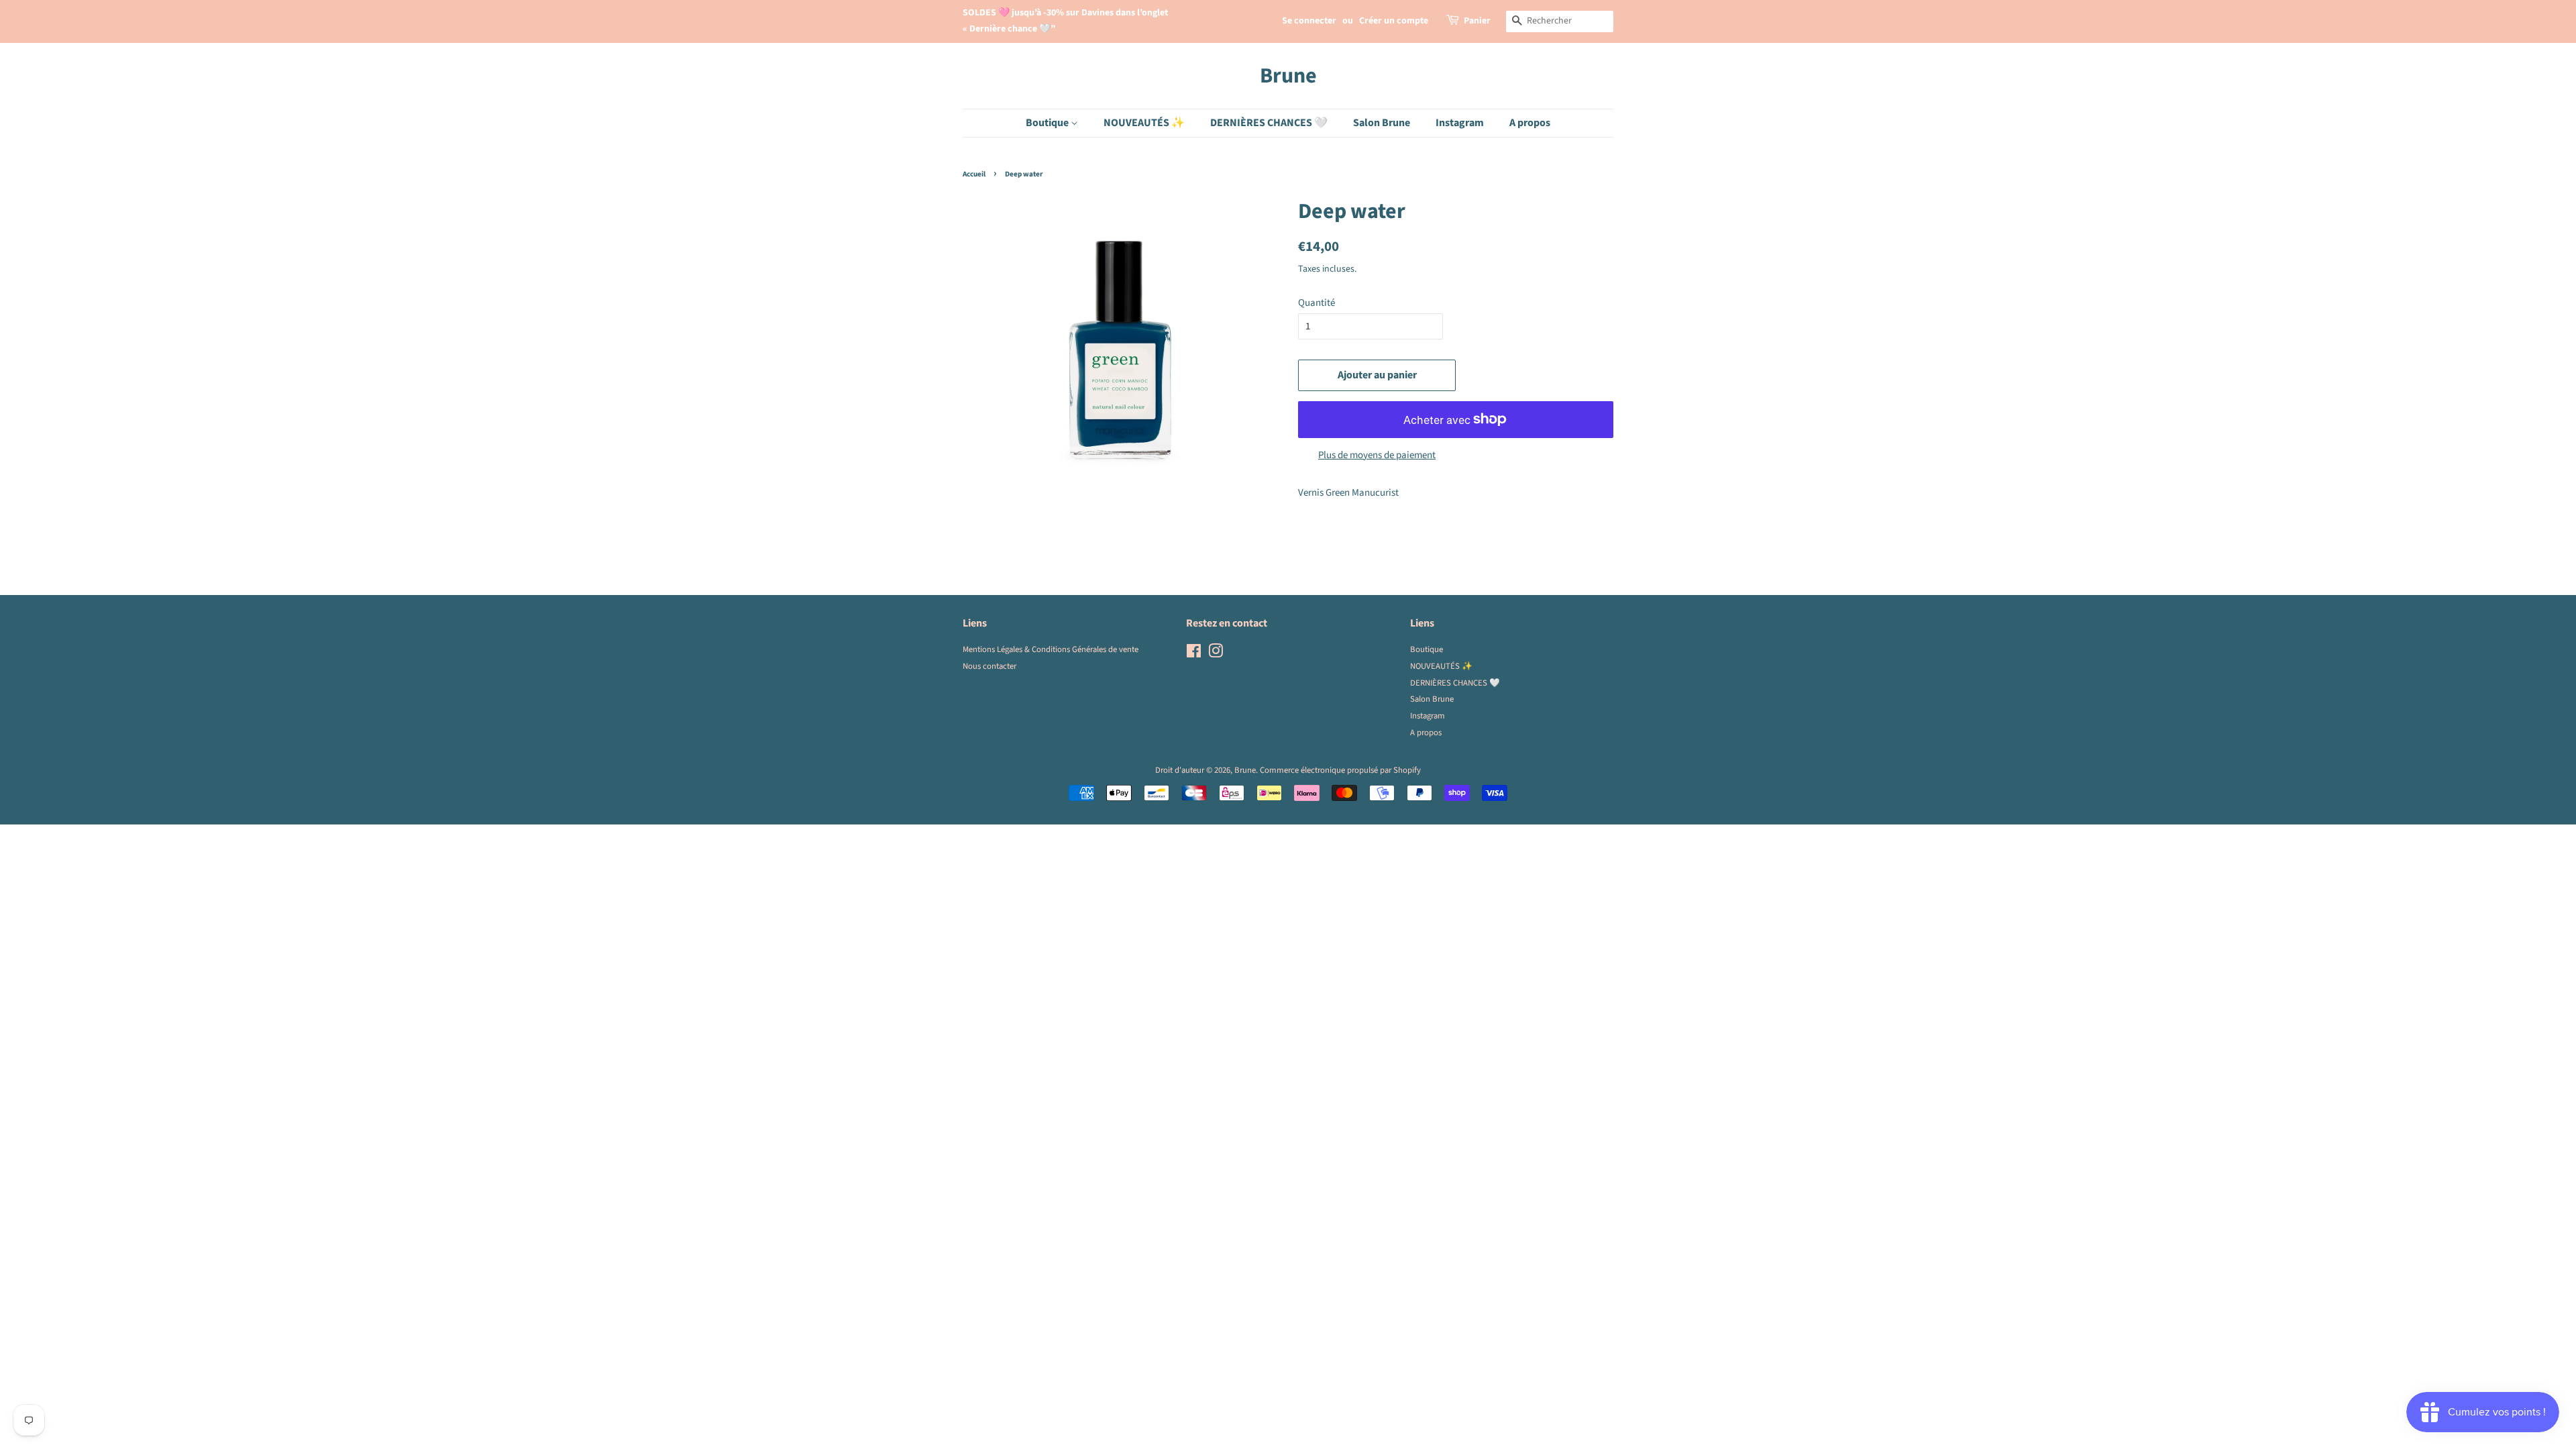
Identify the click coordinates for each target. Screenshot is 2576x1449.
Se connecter (1309, 21)
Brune (1288, 76)
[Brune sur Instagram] (1216, 654)
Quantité (1317, 303)
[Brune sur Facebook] (1194, 654)
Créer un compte (1394, 21)
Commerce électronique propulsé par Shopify (1340, 770)
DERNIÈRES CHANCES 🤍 (1269, 123)
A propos (1530, 123)
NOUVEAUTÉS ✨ (1144, 123)
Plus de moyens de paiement (1377, 455)
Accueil (974, 174)
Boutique (1048, 123)
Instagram (1460, 123)
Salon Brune (1382, 123)
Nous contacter (989, 666)
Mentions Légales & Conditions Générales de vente (1051, 649)
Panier (1477, 21)
